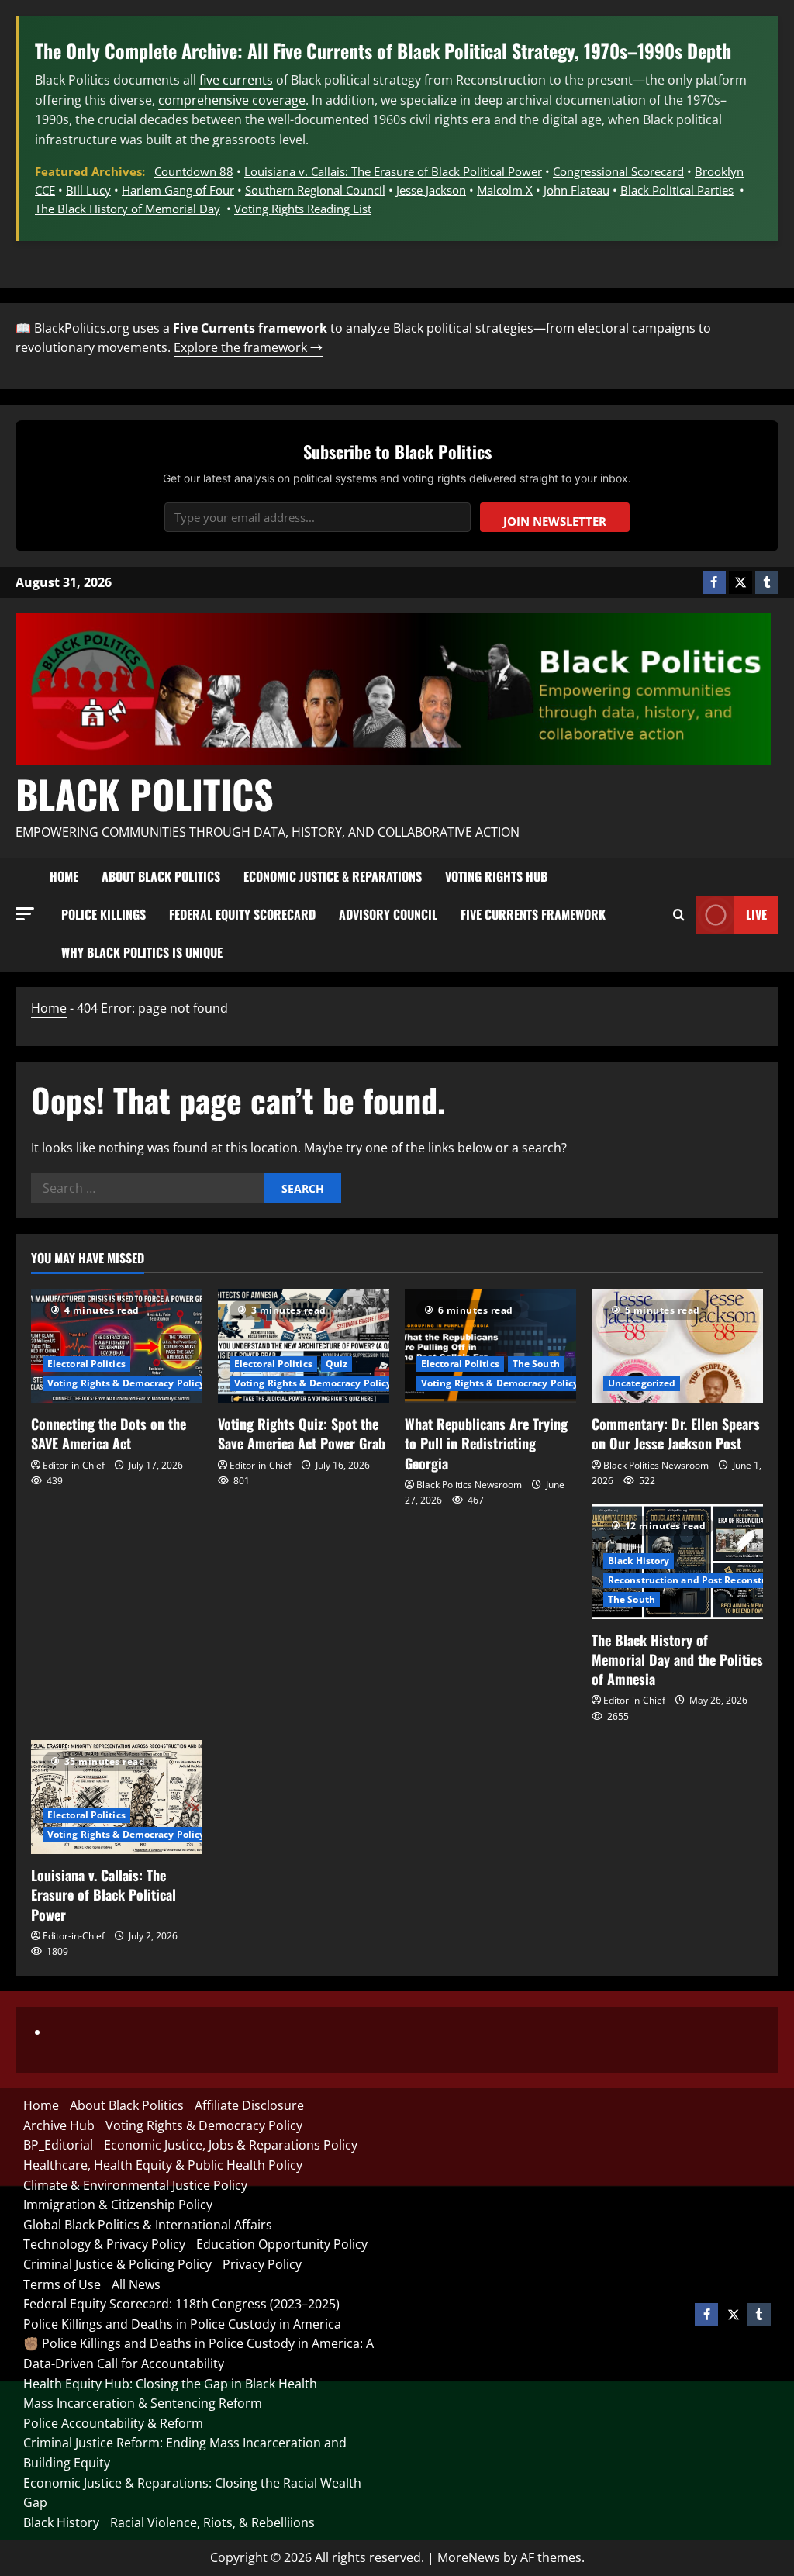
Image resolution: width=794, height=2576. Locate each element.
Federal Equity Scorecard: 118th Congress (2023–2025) (181, 2304)
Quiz (337, 1364)
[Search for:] (147, 1188)
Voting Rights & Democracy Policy (126, 1383)
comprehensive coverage (232, 100)
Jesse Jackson (431, 190)
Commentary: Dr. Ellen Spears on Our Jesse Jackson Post (676, 1433)
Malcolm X (505, 190)
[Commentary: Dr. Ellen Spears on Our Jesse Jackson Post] (677, 1346)
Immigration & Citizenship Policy (118, 2205)
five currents (236, 80)
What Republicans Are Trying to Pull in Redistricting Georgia (486, 1443)
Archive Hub (59, 2125)
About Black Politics (161, 876)
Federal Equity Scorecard (242, 914)
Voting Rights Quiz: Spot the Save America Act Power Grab (302, 1433)
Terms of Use (62, 2284)
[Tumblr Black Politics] (767, 582)
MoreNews (469, 2557)
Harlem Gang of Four (178, 190)
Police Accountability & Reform (113, 2423)
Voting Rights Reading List (303, 209)
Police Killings (104, 914)
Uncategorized (642, 1383)
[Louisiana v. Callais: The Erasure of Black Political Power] (117, 1797)
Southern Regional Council (315, 190)
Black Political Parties (677, 190)
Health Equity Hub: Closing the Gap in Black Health (170, 2384)
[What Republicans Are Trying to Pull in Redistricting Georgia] (490, 1346)
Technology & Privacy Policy (104, 2244)
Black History (639, 1561)
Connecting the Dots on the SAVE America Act (109, 1433)
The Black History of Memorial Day (128, 209)
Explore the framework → (248, 347)
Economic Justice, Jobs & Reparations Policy (231, 2145)
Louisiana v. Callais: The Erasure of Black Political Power (393, 171)
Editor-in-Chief (74, 1465)
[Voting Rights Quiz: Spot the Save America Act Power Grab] (304, 1346)
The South (536, 1364)
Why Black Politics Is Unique (142, 952)
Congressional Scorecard (618, 171)
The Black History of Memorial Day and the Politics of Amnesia (677, 1659)
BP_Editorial (58, 2145)
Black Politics (145, 793)
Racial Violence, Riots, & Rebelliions (212, 2522)
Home (64, 876)
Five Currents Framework (533, 914)
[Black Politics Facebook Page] (714, 582)
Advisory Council (388, 914)
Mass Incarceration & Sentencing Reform (143, 2403)
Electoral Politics (86, 1364)
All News (136, 2284)
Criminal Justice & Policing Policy (117, 2264)
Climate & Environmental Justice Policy (135, 2185)
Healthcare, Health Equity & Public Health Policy (163, 2165)
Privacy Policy (262, 2264)
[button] (25, 914)
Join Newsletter (555, 521)
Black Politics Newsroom (469, 1485)
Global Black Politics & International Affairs (148, 2225)
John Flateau (577, 190)
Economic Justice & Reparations (333, 876)
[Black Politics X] (740, 582)
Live (756, 914)
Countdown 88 (194, 171)
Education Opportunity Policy (282, 2244)
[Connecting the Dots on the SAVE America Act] (117, 1346)
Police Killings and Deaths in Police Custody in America (182, 2324)
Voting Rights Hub (496, 876)
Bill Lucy (88, 190)
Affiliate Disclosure (249, 2105)
